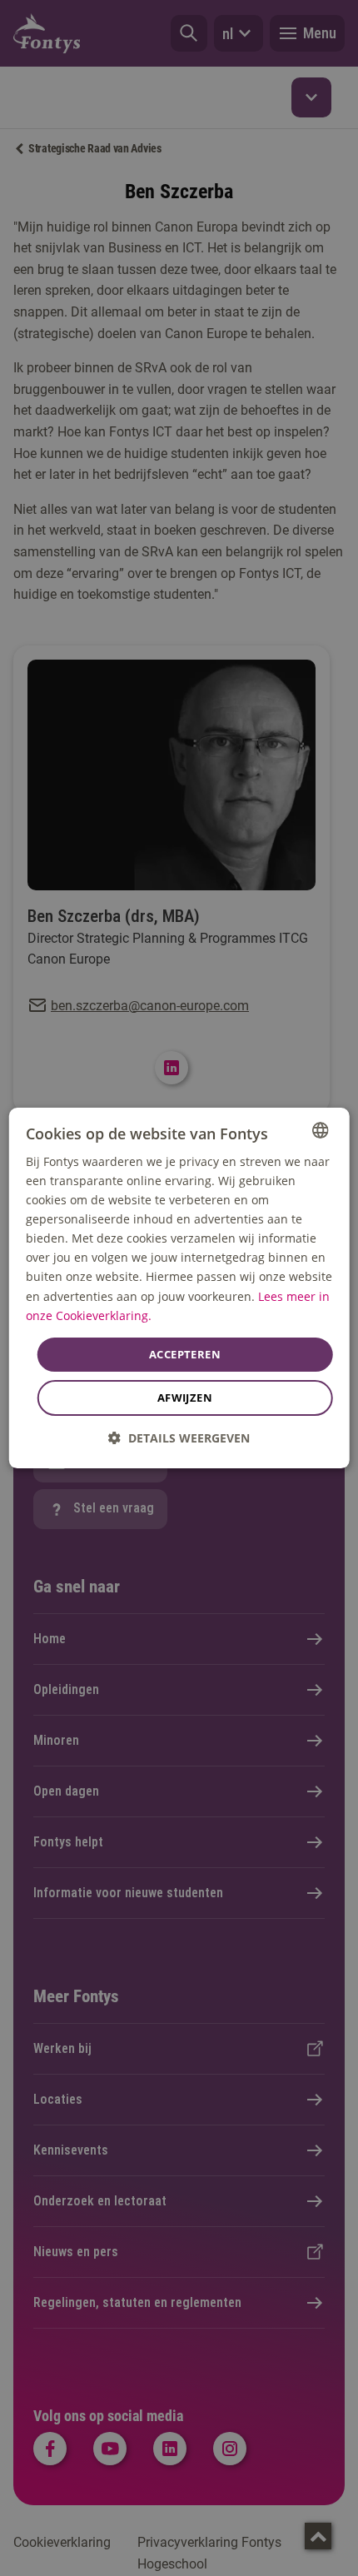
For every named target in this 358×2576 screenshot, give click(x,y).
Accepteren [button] (185, 1354)
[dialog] (179, 1288)
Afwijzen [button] (185, 1398)
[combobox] (320, 1130)
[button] (179, 1438)
